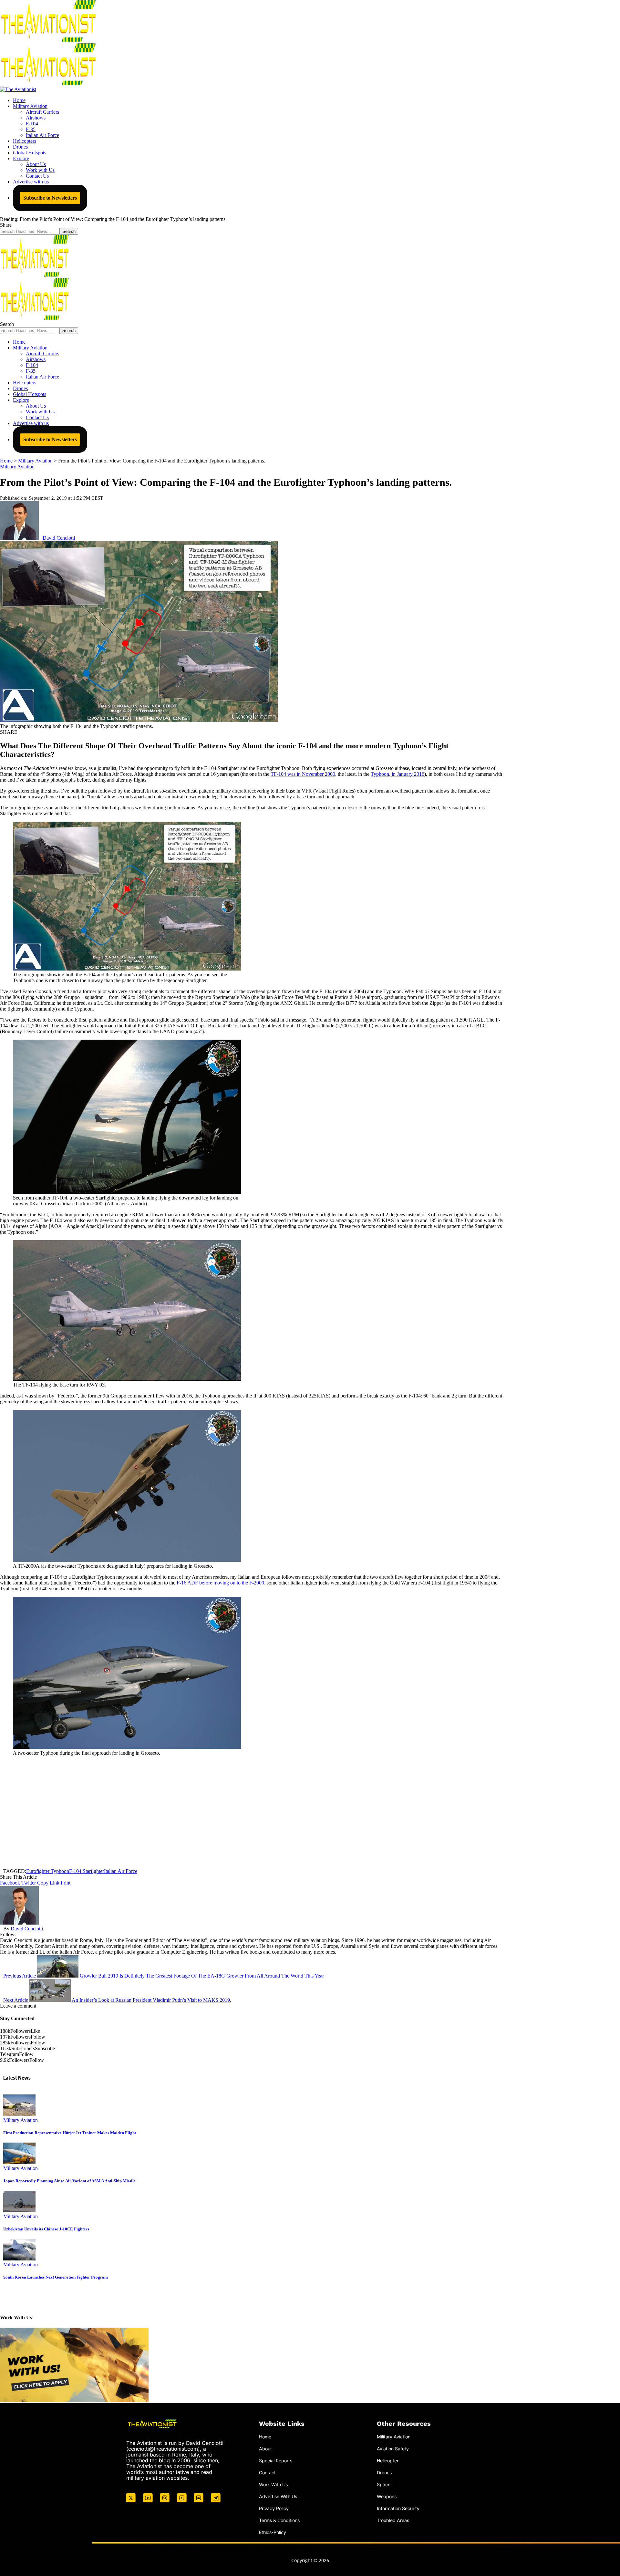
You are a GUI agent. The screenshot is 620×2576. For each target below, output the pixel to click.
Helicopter (388, 2460)
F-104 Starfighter (87, 1871)
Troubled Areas (393, 2520)
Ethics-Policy (273, 2532)
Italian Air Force (121, 1871)
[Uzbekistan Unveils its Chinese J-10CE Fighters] (19, 2211)
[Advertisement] (252, 1812)
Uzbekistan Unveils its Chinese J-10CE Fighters (46, 2229)
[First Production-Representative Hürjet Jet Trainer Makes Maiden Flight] (19, 2114)
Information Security (398, 2508)
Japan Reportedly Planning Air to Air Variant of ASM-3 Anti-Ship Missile (69, 2181)
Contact (267, 2472)
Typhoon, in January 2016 (398, 774)
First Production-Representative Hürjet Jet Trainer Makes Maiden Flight (70, 2133)
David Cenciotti (59, 538)
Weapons (387, 2496)
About (265, 2449)
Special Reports (276, 2460)
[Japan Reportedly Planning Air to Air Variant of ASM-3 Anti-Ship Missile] (19, 2162)
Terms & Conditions (279, 2520)
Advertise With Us (278, 2496)
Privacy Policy (274, 2508)
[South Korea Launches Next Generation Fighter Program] (19, 2259)
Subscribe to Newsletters (50, 198)
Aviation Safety (393, 2449)
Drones (384, 2472)
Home (265, 2437)
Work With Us (273, 2484)
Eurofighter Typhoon (48, 1871)
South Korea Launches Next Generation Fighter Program (56, 2277)
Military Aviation (17, 467)
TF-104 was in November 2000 (303, 774)
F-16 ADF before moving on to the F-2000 (220, 1583)
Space (384, 2484)
